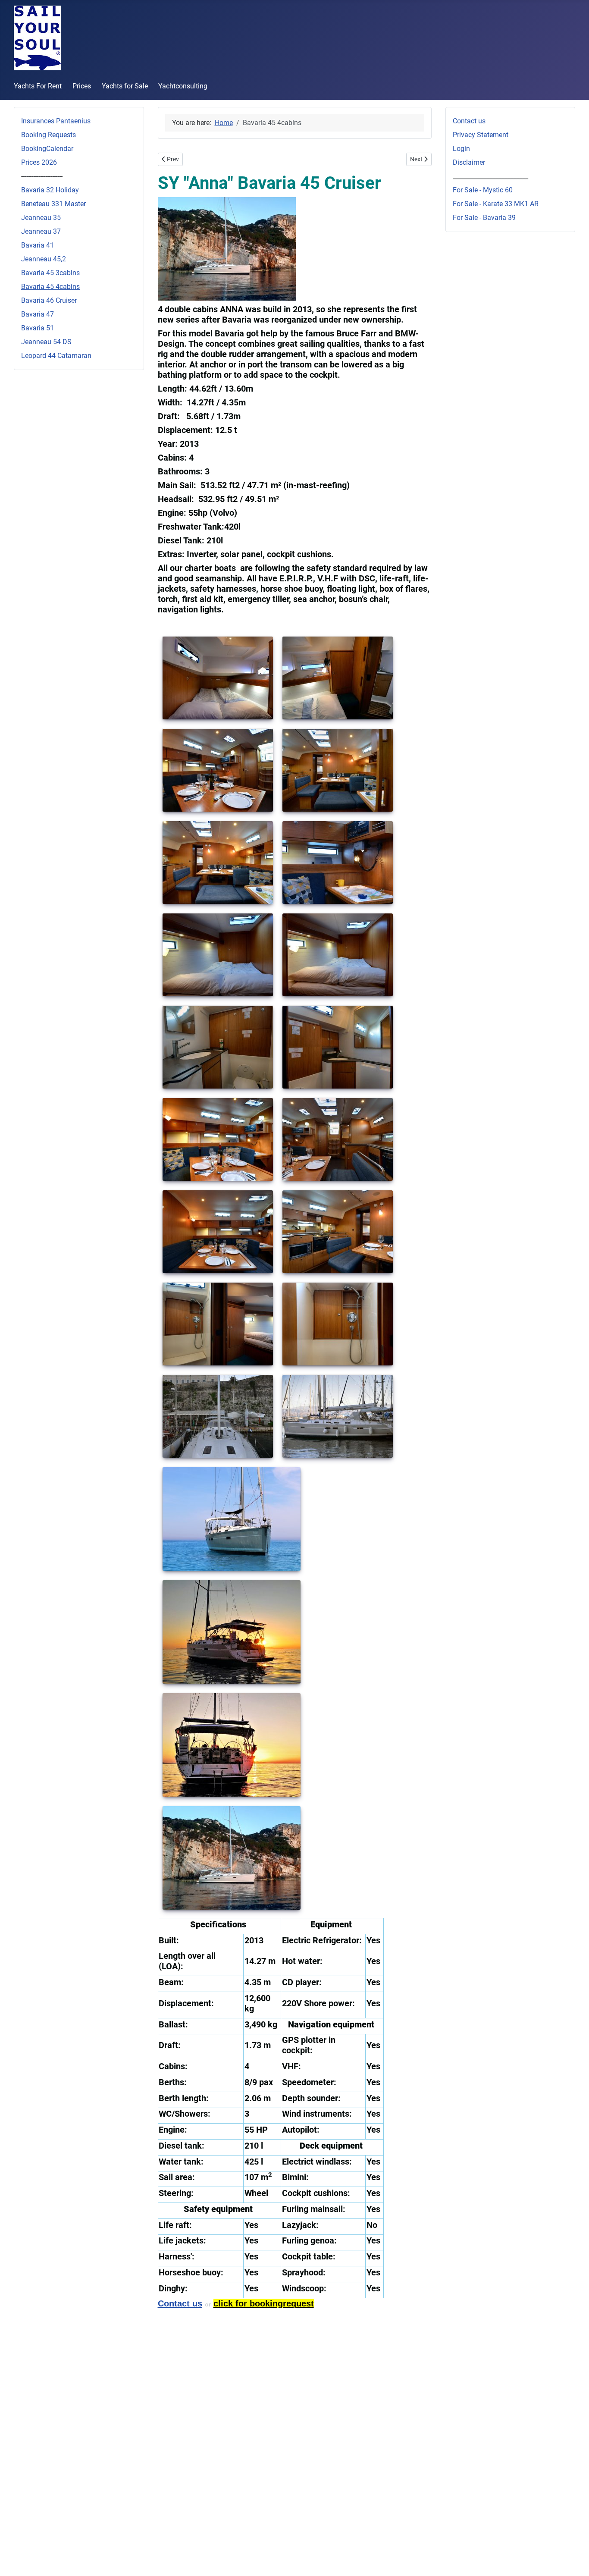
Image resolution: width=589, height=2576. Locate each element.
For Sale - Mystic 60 (483, 190)
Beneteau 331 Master (53, 204)
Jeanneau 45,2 (44, 259)
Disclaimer (469, 162)
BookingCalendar (47, 149)
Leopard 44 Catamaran (56, 356)
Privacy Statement (481, 135)
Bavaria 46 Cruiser (49, 300)
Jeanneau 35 (41, 218)
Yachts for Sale (125, 86)
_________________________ (490, 176)
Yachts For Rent (38, 86)
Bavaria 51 (38, 328)
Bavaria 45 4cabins (50, 287)
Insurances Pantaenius (56, 121)
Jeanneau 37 (41, 231)
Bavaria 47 (38, 314)
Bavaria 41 (38, 245)
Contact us (469, 121)
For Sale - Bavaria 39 (484, 218)
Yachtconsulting (183, 86)
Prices (82, 86)
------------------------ (42, 176)
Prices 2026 (39, 162)
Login (461, 149)
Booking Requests (49, 135)
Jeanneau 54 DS (46, 342)
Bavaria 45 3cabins (50, 273)
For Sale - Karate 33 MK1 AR (496, 204)
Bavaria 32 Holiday (50, 190)
